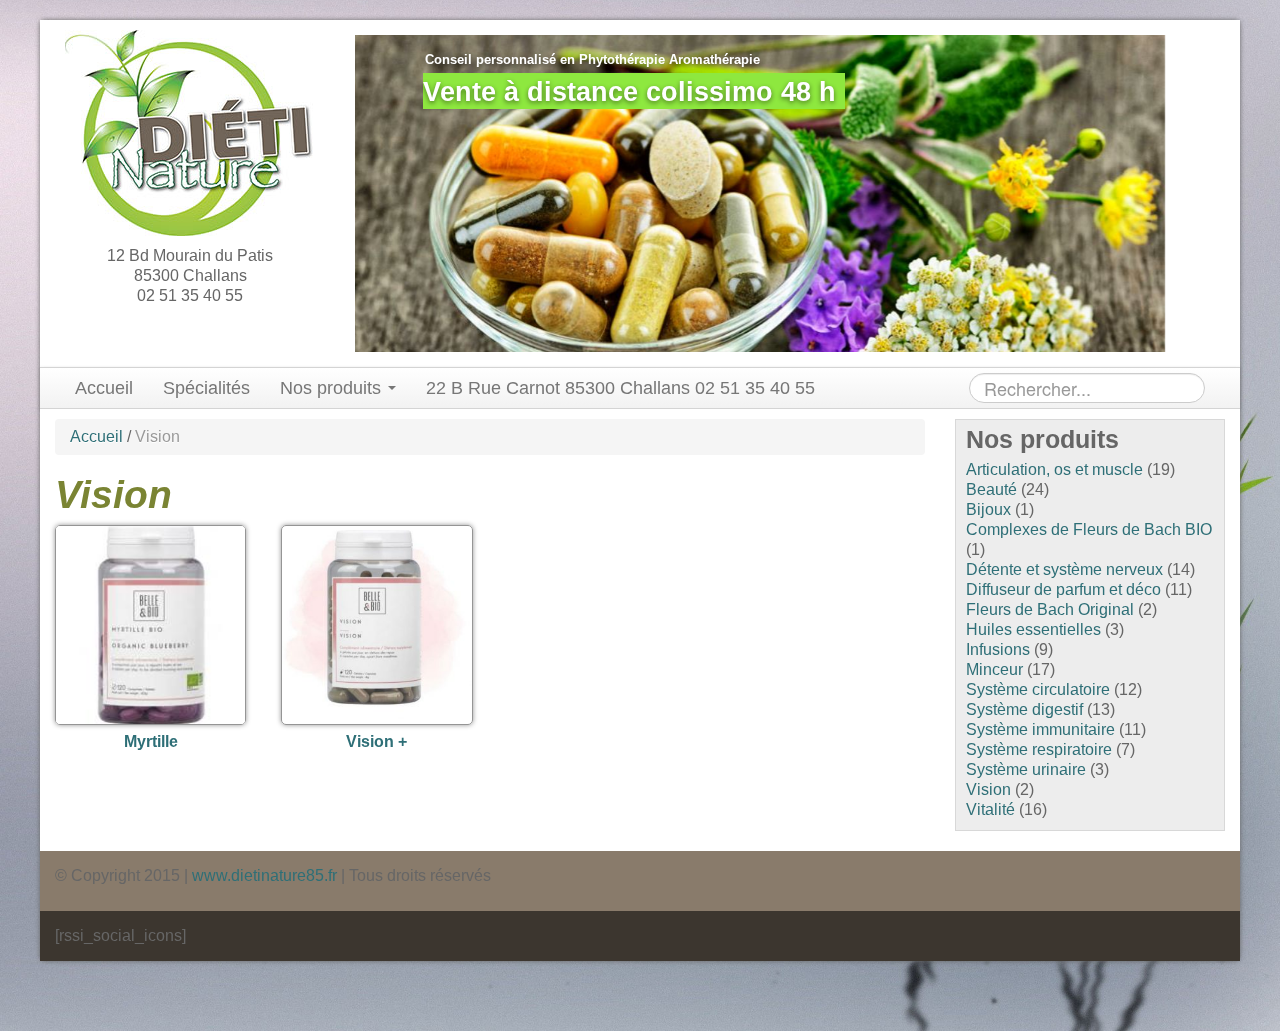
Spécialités (206, 388)
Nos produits (333, 388)
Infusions (998, 649)
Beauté (991, 489)
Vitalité (990, 809)
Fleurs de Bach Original (1050, 609)
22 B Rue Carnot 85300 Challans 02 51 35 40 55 (620, 388)
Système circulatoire (1038, 689)
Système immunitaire (1040, 729)
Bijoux (988, 509)
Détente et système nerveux (1064, 569)
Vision (988, 789)
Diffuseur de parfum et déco (1063, 589)
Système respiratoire (1039, 749)
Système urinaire (1026, 769)
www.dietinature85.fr (264, 875)
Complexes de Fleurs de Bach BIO (1089, 529)
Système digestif (1024, 709)
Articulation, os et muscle (1054, 469)
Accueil (104, 388)
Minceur (994, 669)
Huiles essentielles (1033, 629)
